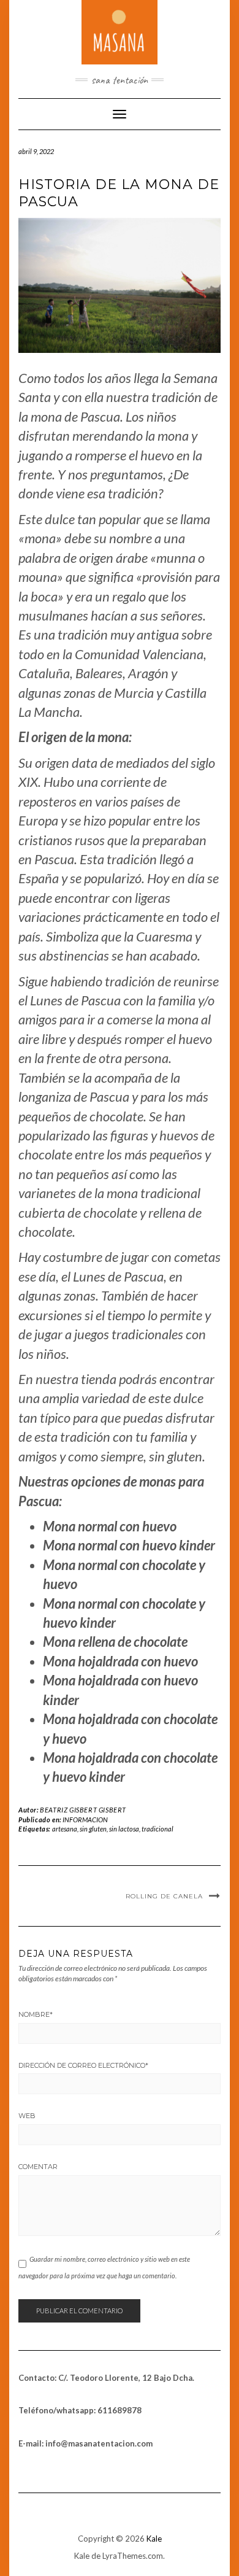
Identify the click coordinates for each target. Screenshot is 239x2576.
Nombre (36, 2014)
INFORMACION (85, 1820)
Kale (154, 2539)
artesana (65, 1829)
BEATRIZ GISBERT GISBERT (83, 1810)
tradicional (157, 1829)
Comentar (38, 2167)
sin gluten (93, 1829)
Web (27, 2116)
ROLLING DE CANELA (164, 1896)
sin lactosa (124, 1829)
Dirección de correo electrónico (83, 2065)
